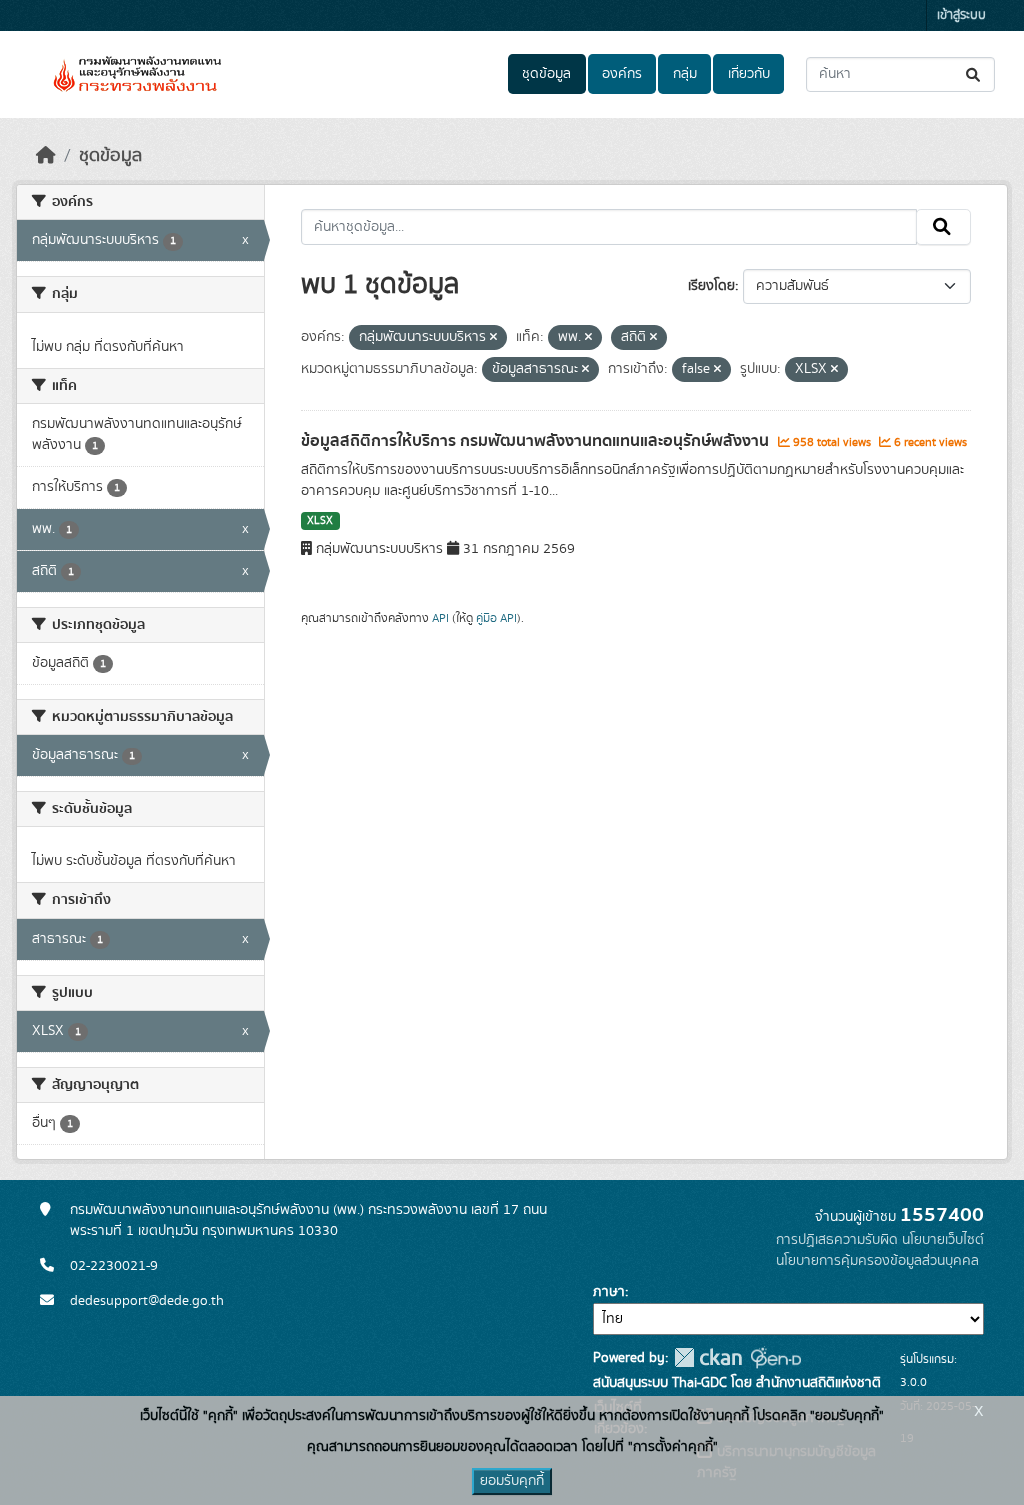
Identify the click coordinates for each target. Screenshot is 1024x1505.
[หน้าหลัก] (46, 156)
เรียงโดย (711, 286)
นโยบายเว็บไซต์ (943, 1240)
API (440, 618)
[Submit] (974, 74)
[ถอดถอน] (493, 338)
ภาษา (609, 1292)
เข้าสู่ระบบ (961, 15)
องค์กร (622, 74)
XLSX (320, 521)
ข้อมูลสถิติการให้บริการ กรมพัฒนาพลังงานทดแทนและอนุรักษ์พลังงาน (537, 441)
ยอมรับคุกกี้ (512, 1481)
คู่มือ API (496, 618)
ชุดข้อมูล (546, 74)
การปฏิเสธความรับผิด (837, 1240)
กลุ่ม (685, 74)
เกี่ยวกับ (749, 74)
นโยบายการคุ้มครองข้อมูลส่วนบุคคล (877, 1261)
